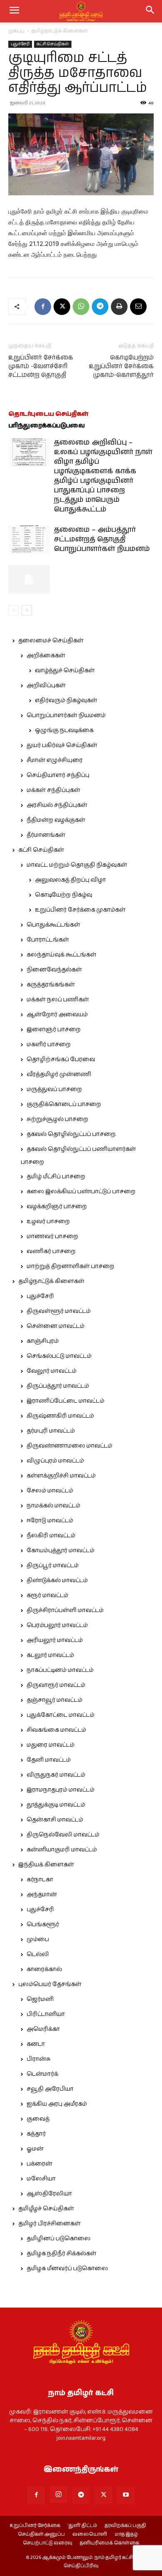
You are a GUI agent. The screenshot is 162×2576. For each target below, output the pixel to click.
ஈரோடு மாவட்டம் (50, 1521)
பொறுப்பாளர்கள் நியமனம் (66, 715)
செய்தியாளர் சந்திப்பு (58, 775)
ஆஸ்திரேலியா (49, 2194)
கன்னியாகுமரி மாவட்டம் (62, 1850)
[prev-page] (13, 610)
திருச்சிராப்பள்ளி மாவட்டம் (65, 1610)
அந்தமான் (42, 1895)
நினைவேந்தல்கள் (54, 970)
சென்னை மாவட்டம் (55, 1326)
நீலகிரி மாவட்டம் (51, 1536)
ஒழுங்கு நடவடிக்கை (64, 730)
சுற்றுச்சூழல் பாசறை (57, 1119)
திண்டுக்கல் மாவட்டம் (57, 1581)
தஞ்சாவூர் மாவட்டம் (54, 1700)
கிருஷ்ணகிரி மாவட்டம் (60, 1416)
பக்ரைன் (39, 2164)
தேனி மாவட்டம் (49, 1760)
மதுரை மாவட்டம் (50, 1745)
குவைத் (38, 2119)
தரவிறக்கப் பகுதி (125, 2526)
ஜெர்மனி (40, 1999)
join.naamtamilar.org (81, 2438)
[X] (62, 307)
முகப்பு (16, 31)
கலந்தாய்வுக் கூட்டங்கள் (61, 955)
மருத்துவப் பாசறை (54, 1089)
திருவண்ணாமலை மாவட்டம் (69, 1446)
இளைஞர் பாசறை (54, 1030)
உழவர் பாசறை (48, 1222)
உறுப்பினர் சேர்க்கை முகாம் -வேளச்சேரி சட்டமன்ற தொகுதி (41, 366)
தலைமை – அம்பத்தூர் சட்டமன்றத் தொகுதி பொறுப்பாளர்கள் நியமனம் (102, 539)
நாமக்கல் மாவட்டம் (53, 1506)
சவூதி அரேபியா (50, 2089)
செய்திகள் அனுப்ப (41, 2534)
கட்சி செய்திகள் (53, 44)
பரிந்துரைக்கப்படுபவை (47, 426)
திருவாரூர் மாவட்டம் (56, 1685)
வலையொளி (90, 2534)
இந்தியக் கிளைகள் (46, 1865)
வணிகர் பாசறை (51, 1251)
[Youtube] (126, 2495)
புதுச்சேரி (20, 44)
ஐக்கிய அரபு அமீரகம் (57, 2104)
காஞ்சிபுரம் (43, 1341)
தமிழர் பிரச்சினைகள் (49, 2224)
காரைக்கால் (44, 1969)
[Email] (138, 307)
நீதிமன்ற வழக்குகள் (56, 820)
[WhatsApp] (81, 307)
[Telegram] (100, 307)
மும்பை (38, 1939)
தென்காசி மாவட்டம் (55, 1820)
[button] (150, 11)
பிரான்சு (39, 2059)
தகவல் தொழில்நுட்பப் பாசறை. (71, 1134)
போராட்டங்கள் (48, 940)
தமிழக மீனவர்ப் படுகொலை (67, 2269)
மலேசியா (41, 2179)
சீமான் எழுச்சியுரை (55, 760)
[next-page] (27, 610)
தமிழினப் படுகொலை (59, 2239)
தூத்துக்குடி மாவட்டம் (56, 1805)
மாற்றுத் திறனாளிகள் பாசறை (70, 1266)
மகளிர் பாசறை (49, 1045)
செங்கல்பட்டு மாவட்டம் (59, 1356)
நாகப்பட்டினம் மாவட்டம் (60, 1670)
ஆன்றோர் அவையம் (57, 1015)
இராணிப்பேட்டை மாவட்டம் (65, 1401)
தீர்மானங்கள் (46, 835)
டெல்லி (38, 1954)
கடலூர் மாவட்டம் (50, 1655)
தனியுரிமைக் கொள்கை (109, 2543)
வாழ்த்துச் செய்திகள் (65, 671)
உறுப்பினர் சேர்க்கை (35, 2526)
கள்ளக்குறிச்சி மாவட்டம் (61, 1476)
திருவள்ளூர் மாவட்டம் (59, 1311)
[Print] (119, 307)
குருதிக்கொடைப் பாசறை (64, 1104)
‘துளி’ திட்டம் (82, 2526)
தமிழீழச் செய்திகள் (46, 2209)
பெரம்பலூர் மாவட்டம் (57, 1625)
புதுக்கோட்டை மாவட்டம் (60, 1715)
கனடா (36, 2044)
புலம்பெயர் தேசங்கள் (50, 1984)
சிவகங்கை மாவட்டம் (56, 1730)
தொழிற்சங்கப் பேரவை (61, 1059)
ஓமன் (35, 2149)
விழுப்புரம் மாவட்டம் (55, 1461)
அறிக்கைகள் (46, 656)
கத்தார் (36, 2134)
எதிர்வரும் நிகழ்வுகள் (66, 701)
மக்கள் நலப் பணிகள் (58, 1000)
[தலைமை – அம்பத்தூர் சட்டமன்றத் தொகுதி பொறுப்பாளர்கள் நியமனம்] (29, 540)
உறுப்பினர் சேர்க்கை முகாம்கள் (80, 910)
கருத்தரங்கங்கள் (51, 985)
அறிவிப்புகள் (46, 686)
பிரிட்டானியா (46, 2014)
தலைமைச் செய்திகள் (51, 641)
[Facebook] (43, 307)
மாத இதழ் (126, 2534)
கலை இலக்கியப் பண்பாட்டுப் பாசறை (81, 1192)
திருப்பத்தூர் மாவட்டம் (58, 1386)
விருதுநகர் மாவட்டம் (56, 1775)
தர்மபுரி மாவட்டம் (51, 1431)
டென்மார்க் (42, 2074)
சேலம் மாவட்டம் (50, 1491)
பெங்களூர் (43, 1925)
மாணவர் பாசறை (52, 1236)
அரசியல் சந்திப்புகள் (57, 805)
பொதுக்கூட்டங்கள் (53, 925)
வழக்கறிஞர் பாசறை (57, 1207)
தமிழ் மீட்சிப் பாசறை (56, 1177)
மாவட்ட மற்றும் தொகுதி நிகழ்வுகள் (77, 865)
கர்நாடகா (40, 1880)
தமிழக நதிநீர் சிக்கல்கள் (61, 2254)
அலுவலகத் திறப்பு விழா (70, 880)
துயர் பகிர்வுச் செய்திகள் (62, 745)
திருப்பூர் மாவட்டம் (53, 1566)
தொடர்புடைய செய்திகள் (48, 414)
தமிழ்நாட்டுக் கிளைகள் (60, 31)
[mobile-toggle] (14, 11)
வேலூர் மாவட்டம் (52, 1371)
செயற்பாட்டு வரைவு (48, 2543)
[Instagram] (59, 2495)
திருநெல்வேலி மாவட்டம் (63, 1835)
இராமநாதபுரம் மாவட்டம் (60, 1790)
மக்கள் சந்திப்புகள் (53, 790)
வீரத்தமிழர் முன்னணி (59, 1074)
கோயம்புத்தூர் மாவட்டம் (60, 1551)
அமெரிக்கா (43, 2029)
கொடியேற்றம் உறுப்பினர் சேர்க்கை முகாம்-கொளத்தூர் (121, 366)
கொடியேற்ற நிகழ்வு (64, 895)
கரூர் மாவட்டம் (47, 1595)
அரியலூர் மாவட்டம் (55, 1640)
